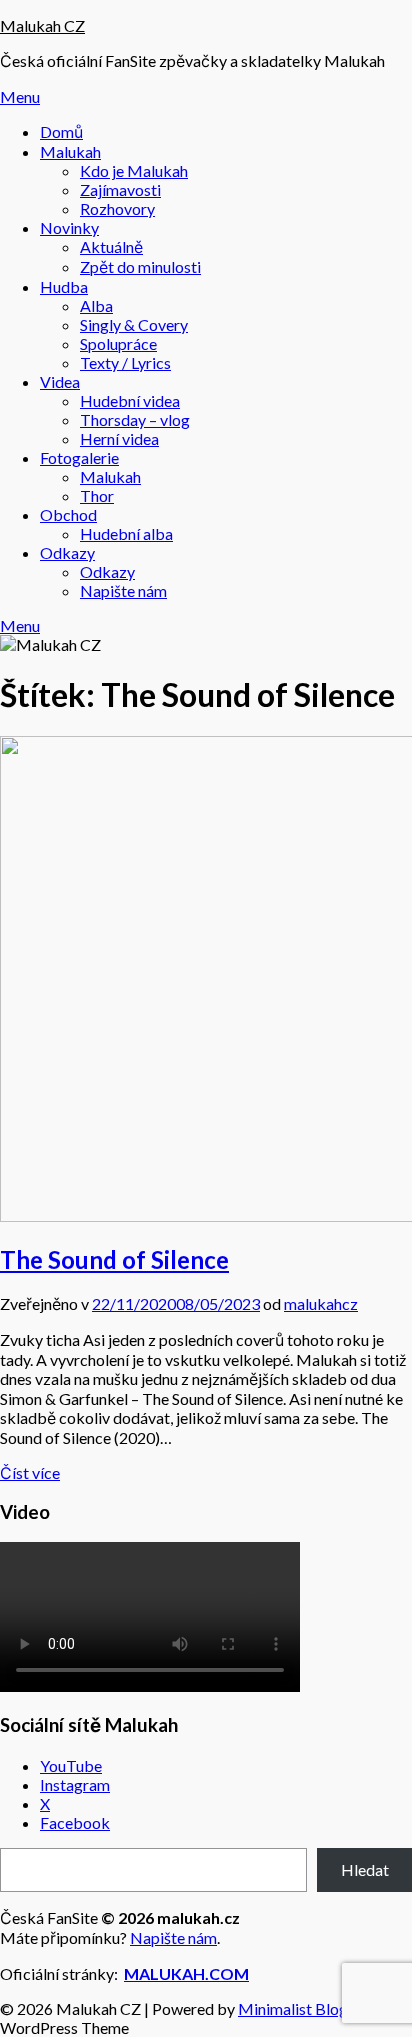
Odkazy (67, 552)
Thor (97, 495)
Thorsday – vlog (135, 419)
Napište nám (123, 590)
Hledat (365, 1869)
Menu (20, 96)
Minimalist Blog (293, 2008)
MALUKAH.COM (186, 1973)
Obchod (68, 514)
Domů (61, 131)
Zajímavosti (120, 189)
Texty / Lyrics (125, 362)
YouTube (71, 1765)
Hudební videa (130, 400)
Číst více (30, 1472)
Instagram (75, 1784)
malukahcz (321, 1303)
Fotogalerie (79, 457)
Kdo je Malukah (134, 170)
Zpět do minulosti (140, 266)
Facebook (75, 1822)
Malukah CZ (42, 25)
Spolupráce (118, 343)
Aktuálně (111, 246)
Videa (60, 381)
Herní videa (119, 438)
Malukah (70, 151)
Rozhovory (117, 208)
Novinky (69, 227)
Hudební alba (126, 533)
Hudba (64, 286)
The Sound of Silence (114, 1259)
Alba (96, 305)
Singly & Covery (134, 324)
